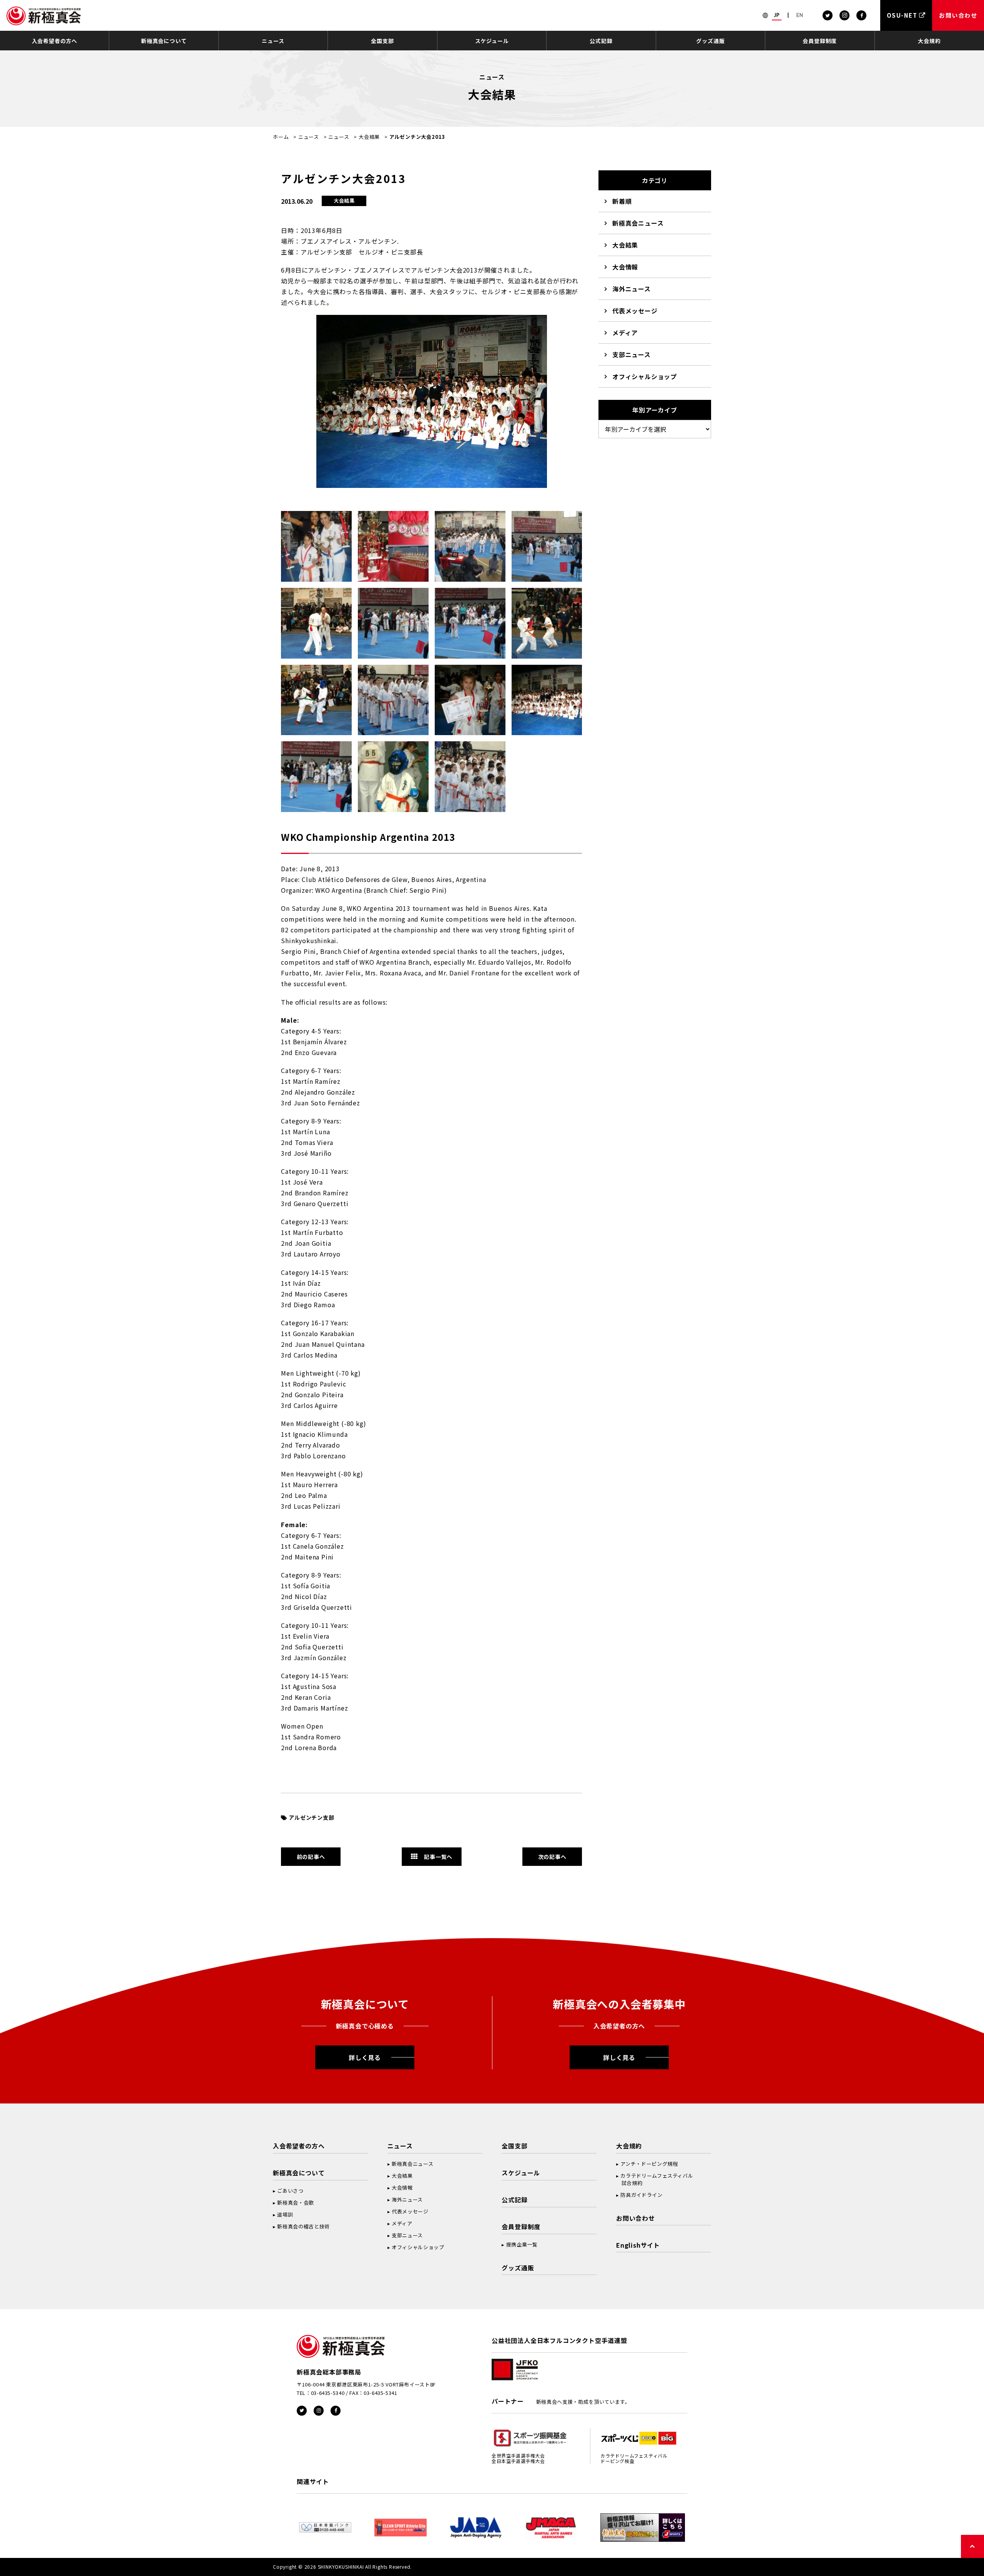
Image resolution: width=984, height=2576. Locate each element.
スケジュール (492, 41)
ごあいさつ (290, 2191)
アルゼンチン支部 (311, 1817)
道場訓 (285, 2214)
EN (800, 15)
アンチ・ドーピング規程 (649, 2164)
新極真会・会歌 (296, 2202)
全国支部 (382, 41)
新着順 (622, 201)
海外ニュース (632, 289)
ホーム (281, 137)
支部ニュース (632, 354)
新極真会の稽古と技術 (303, 2226)
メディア (625, 333)
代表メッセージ (635, 311)
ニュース (273, 41)
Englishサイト (638, 2245)
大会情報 (625, 267)
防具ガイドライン (641, 2195)
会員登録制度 (820, 41)
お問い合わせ (636, 2218)
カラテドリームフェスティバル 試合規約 (655, 2179)
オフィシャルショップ (645, 376)
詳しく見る (365, 2057)
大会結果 (369, 137)
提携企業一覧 (522, 2244)
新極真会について (164, 41)
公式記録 (601, 41)
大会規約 (929, 41)
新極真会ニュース (638, 223)
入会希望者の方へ (55, 41)
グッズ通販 (710, 41)
